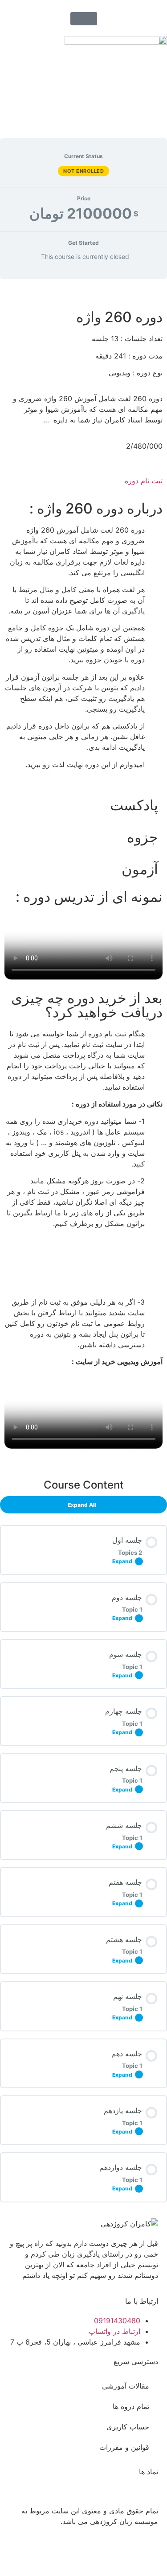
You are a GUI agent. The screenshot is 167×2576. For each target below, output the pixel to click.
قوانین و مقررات (124, 2447)
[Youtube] (122, 2553)
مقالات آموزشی (126, 2386)
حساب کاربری (128, 2427)
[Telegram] (98, 2553)
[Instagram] (147, 2553)
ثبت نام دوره (144, 481)
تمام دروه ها (131, 2406)
